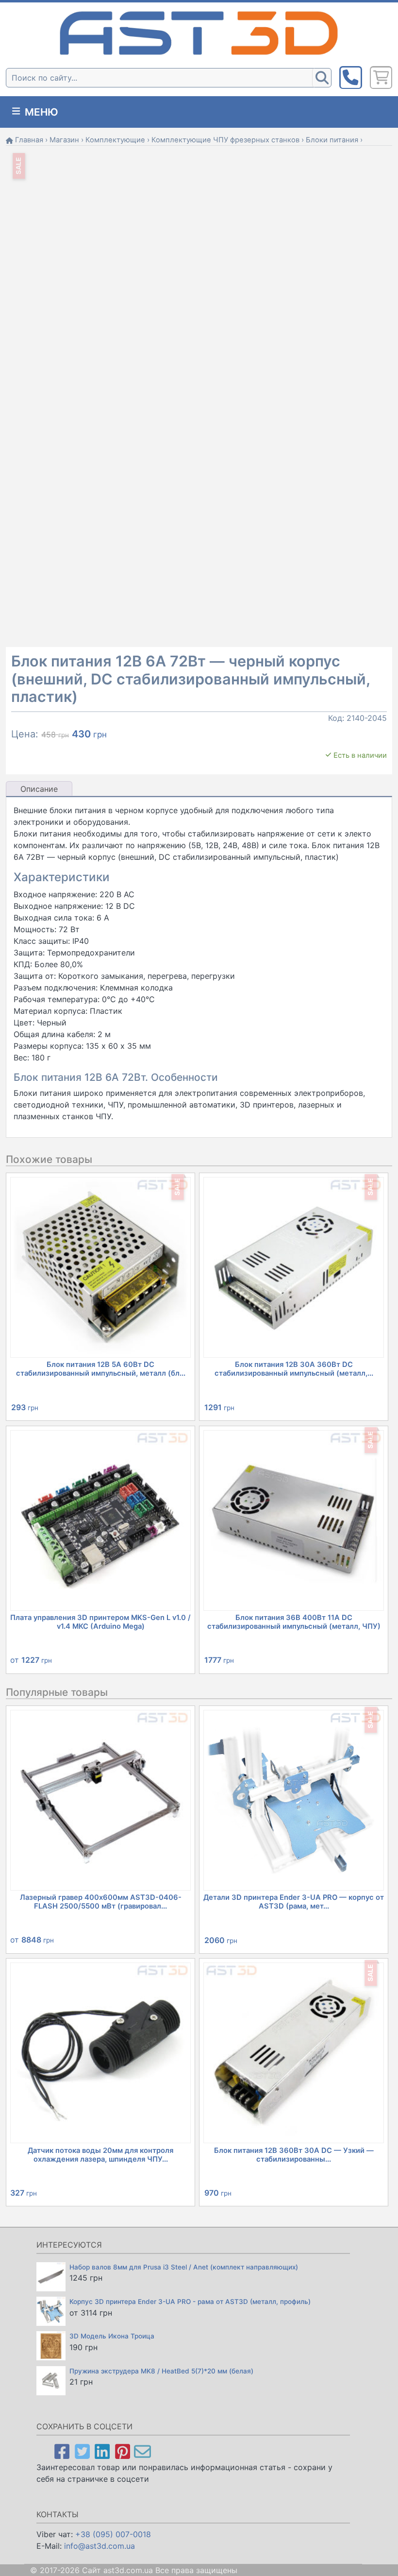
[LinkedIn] (102, 2451)
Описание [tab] (39, 789)
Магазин (64, 140)
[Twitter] (82, 2451)
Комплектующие (115, 140)
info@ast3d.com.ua (99, 2546)
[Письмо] (142, 2451)
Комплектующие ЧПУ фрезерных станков (225, 140)
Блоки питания (332, 140)
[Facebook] (62, 2451)
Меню (40, 112)
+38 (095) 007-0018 (113, 2534)
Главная (29, 140)
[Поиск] (322, 78)
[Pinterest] (123, 2451)
